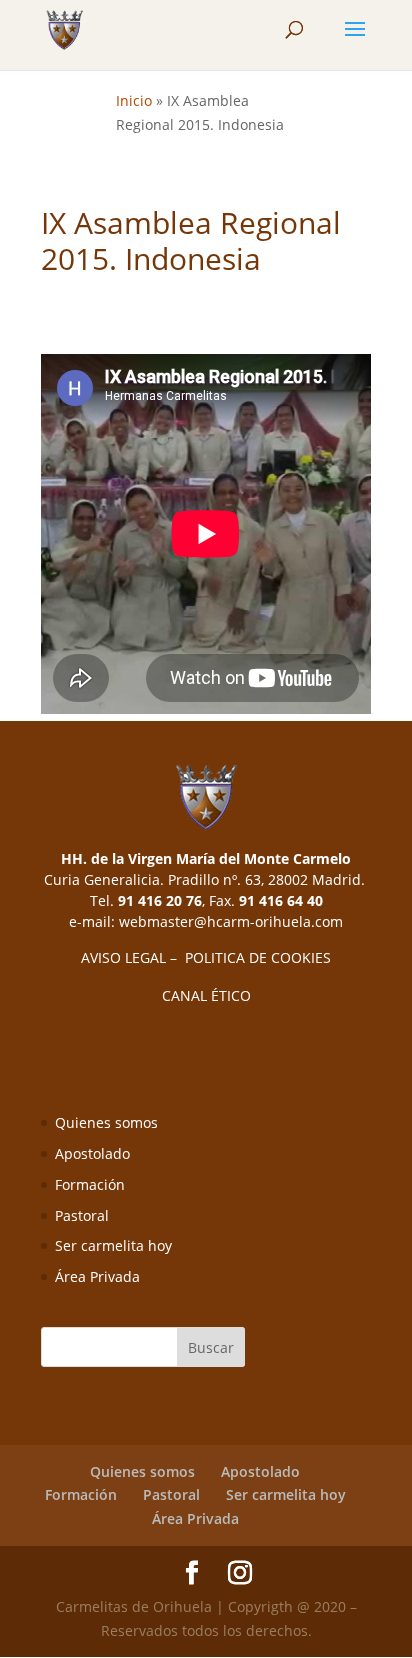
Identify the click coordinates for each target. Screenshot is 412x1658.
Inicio (134, 100)
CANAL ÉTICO (206, 995)
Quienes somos (106, 1122)
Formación (90, 1184)
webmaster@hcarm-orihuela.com (231, 921)
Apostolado (92, 1153)
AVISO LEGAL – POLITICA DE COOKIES (206, 957)
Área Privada (97, 1276)
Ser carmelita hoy (113, 1245)
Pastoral (82, 1215)
